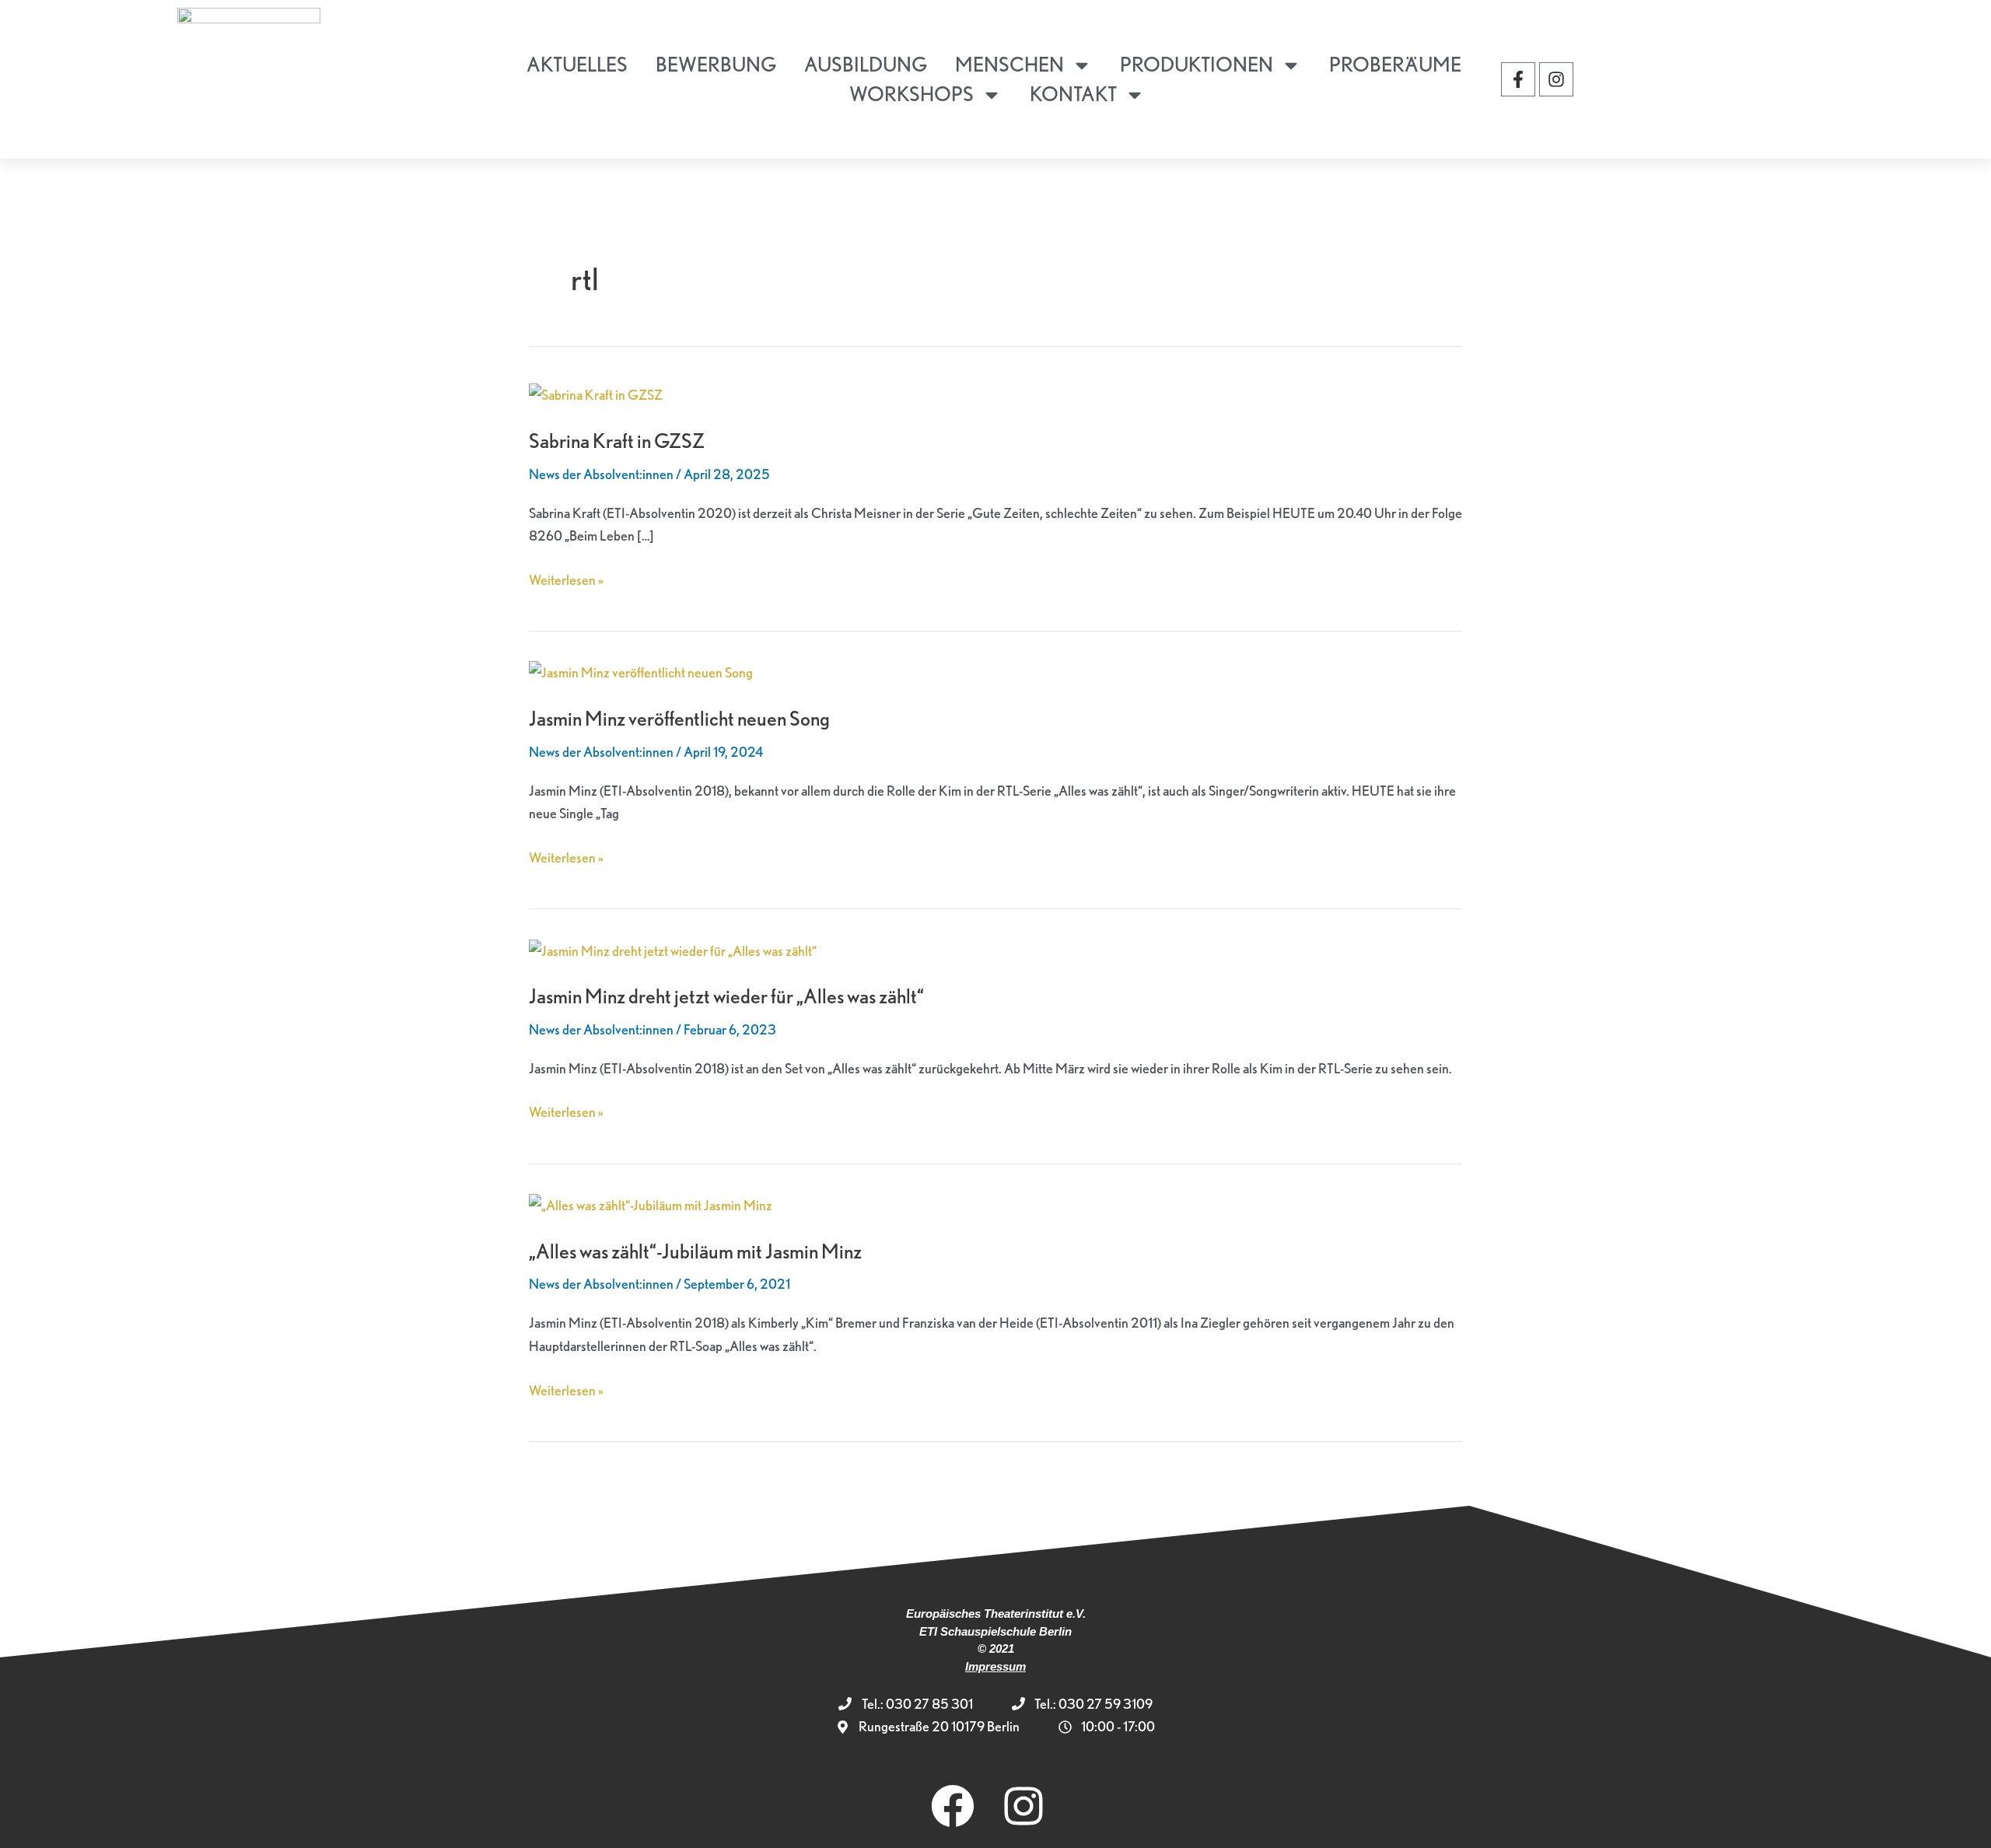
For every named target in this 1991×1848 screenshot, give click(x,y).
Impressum (995, 1666)
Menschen (1009, 64)
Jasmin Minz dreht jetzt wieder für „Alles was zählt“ (726, 996)
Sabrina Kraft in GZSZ (617, 441)
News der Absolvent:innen (601, 474)
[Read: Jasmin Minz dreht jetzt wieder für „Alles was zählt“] (673, 948)
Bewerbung (716, 64)
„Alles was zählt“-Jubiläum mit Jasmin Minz (695, 1251)
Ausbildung (866, 64)
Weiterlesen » (566, 578)
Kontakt (1073, 94)
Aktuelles (577, 64)
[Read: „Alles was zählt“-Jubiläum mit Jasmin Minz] (651, 1204)
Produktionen (1197, 64)
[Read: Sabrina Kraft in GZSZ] (596, 393)
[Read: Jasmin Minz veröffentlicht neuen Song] (641, 671)
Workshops (912, 94)
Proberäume (1395, 64)
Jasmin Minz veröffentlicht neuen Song (679, 718)
